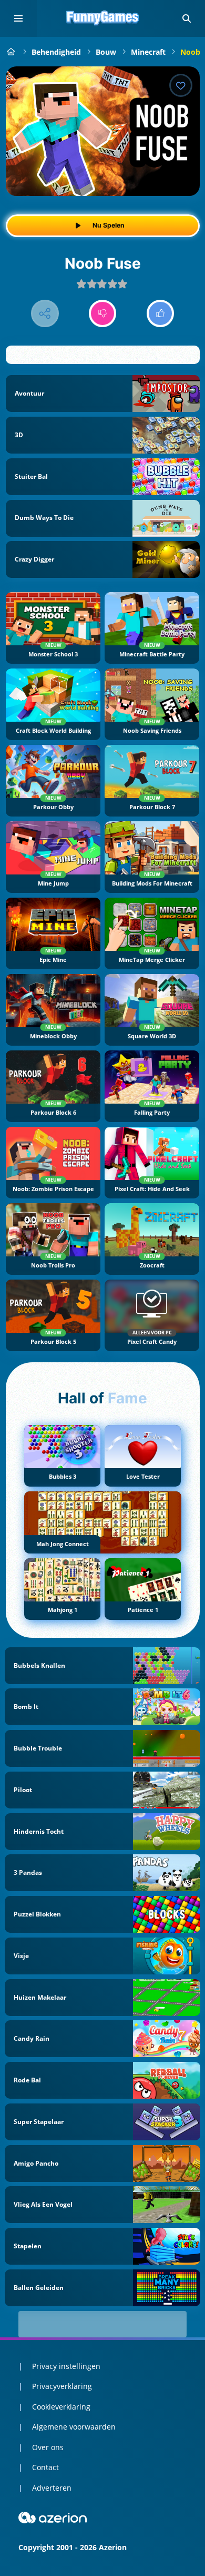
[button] (187, 18)
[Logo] (102, 18)
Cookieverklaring (61, 2407)
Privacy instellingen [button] (66, 2366)
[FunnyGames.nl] (11, 52)
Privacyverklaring (62, 2386)
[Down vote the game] (103, 314)
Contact (45, 2467)
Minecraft (148, 52)
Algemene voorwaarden (74, 2427)
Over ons (48, 2447)
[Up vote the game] (161, 314)
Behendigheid (56, 52)
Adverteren (52, 2488)
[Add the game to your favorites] (181, 85)
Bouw (106, 52)
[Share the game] (45, 314)
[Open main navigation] (18, 18)
